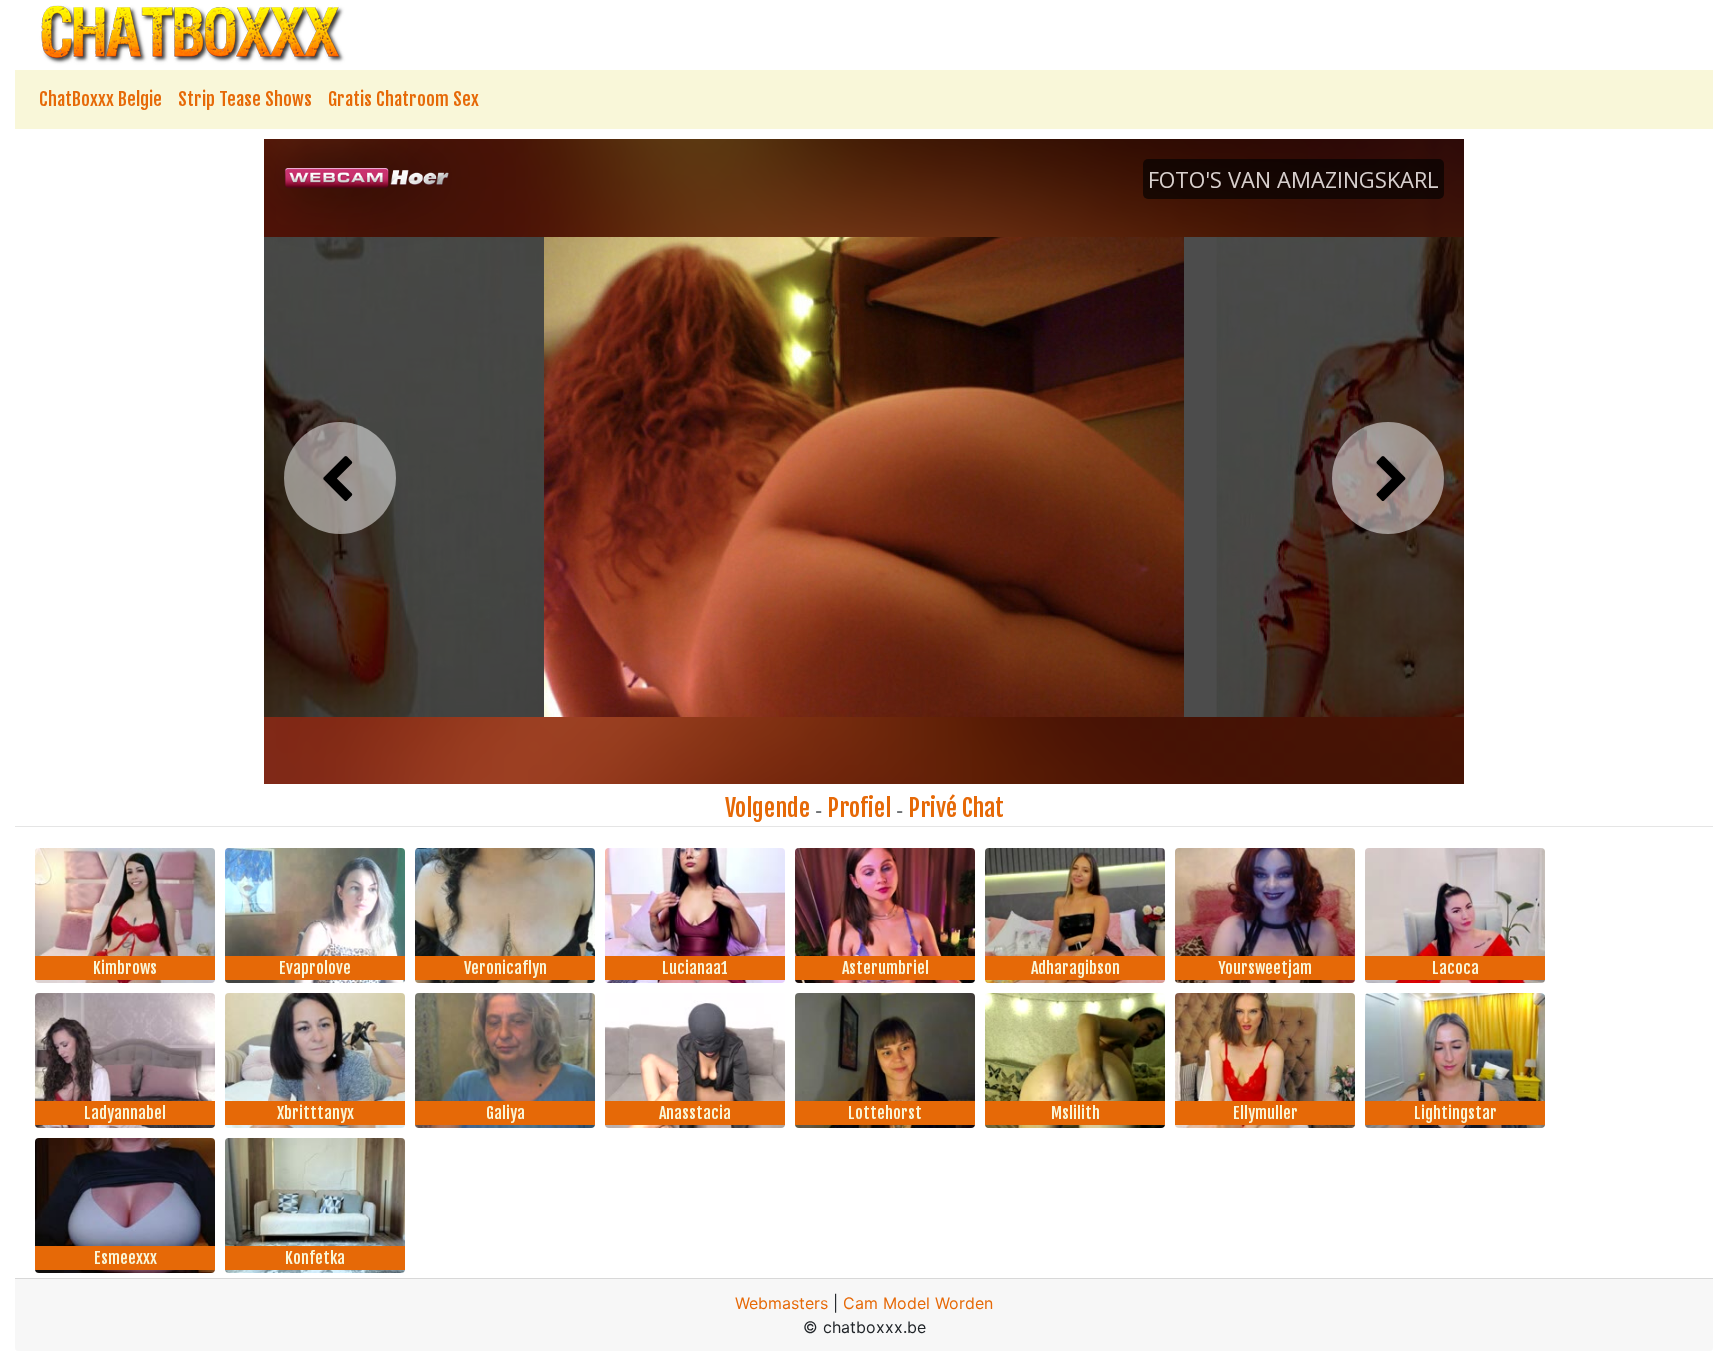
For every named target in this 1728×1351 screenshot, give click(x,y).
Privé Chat (956, 808)
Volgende (767, 808)
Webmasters (781, 1303)
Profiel (859, 808)
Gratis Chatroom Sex (403, 99)
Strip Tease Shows (245, 99)
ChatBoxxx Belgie (100, 99)
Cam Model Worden (918, 1303)
